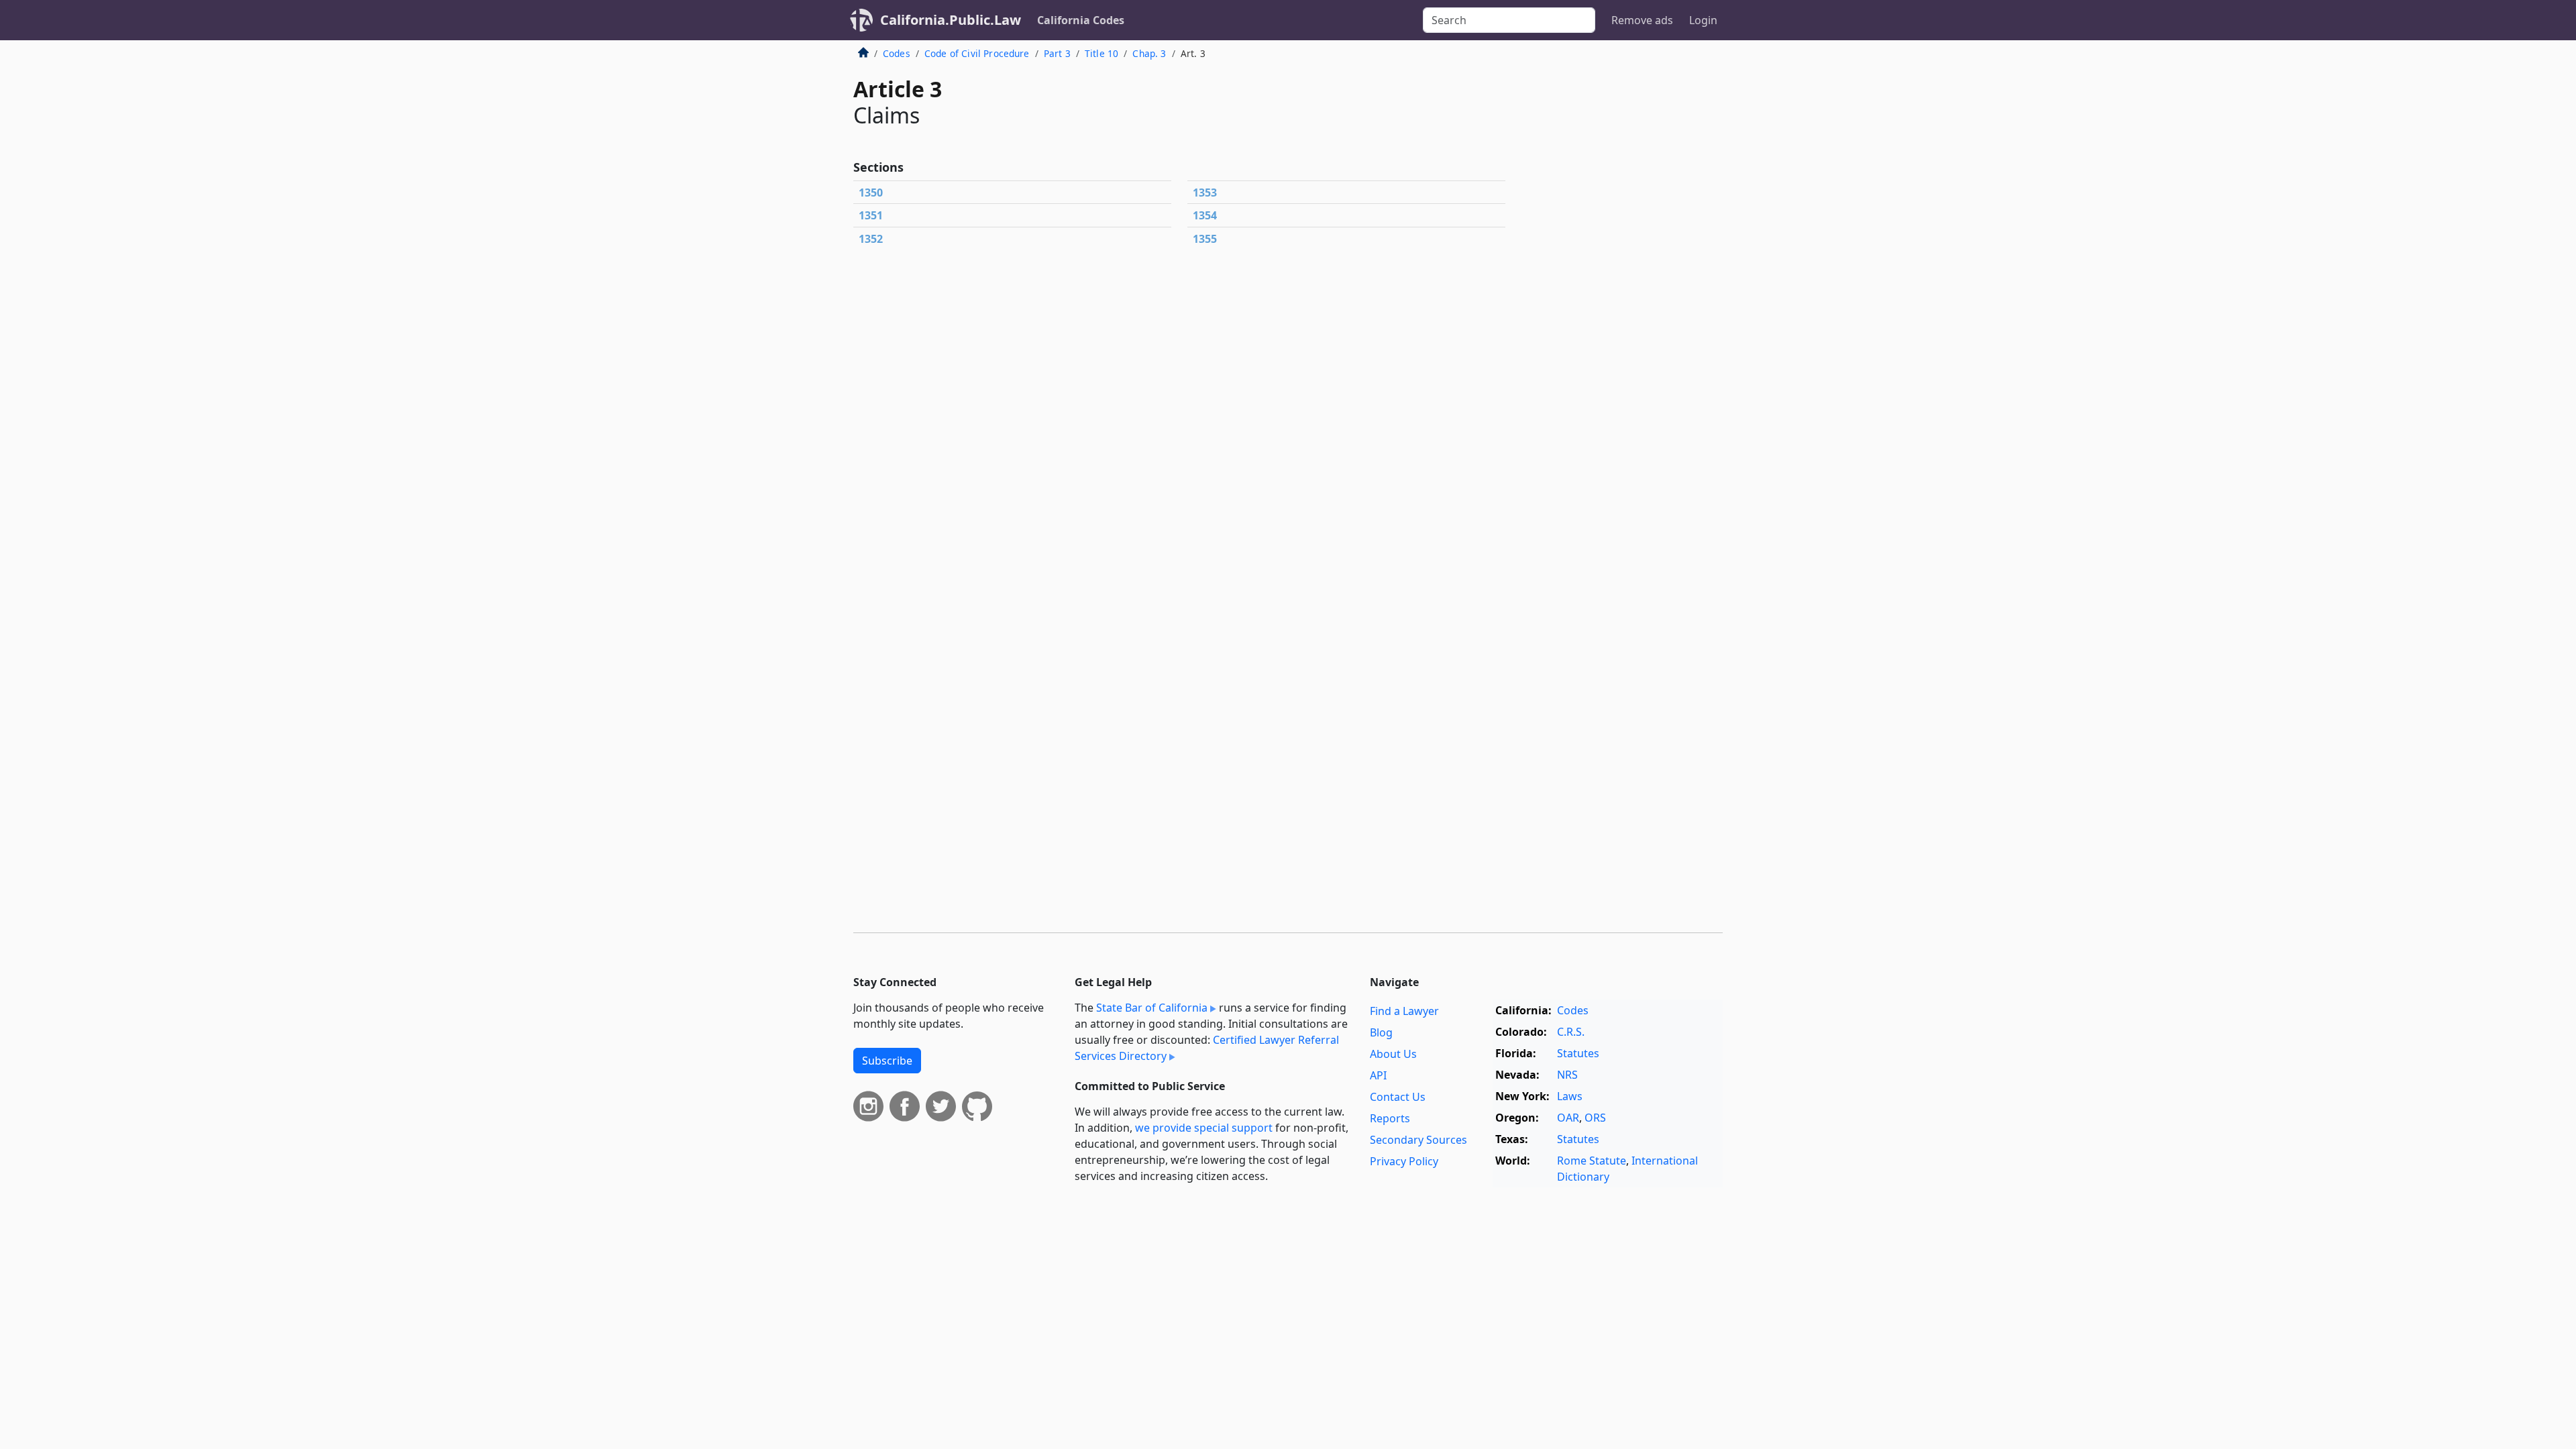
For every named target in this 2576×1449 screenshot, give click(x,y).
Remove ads (1642, 20)
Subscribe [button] (887, 1061)
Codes (897, 53)
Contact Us (1398, 1097)
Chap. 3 (1149, 53)
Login (1703, 20)
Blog (1381, 1032)
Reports (1390, 1118)
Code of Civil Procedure (977, 53)
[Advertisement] (1622, 264)
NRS (1567, 1075)
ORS (1595, 1118)
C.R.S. (1571, 1032)
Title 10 (1102, 53)
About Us (1393, 1054)
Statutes (1578, 1053)
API (1378, 1075)
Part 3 (1057, 53)
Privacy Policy (1404, 1161)
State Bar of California (1152, 1008)
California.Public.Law (951, 20)
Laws (1570, 1096)
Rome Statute (1592, 1161)
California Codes (1081, 20)
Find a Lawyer (1404, 1011)
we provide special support (1204, 1128)
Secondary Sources (1418, 1140)
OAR (1568, 1118)
